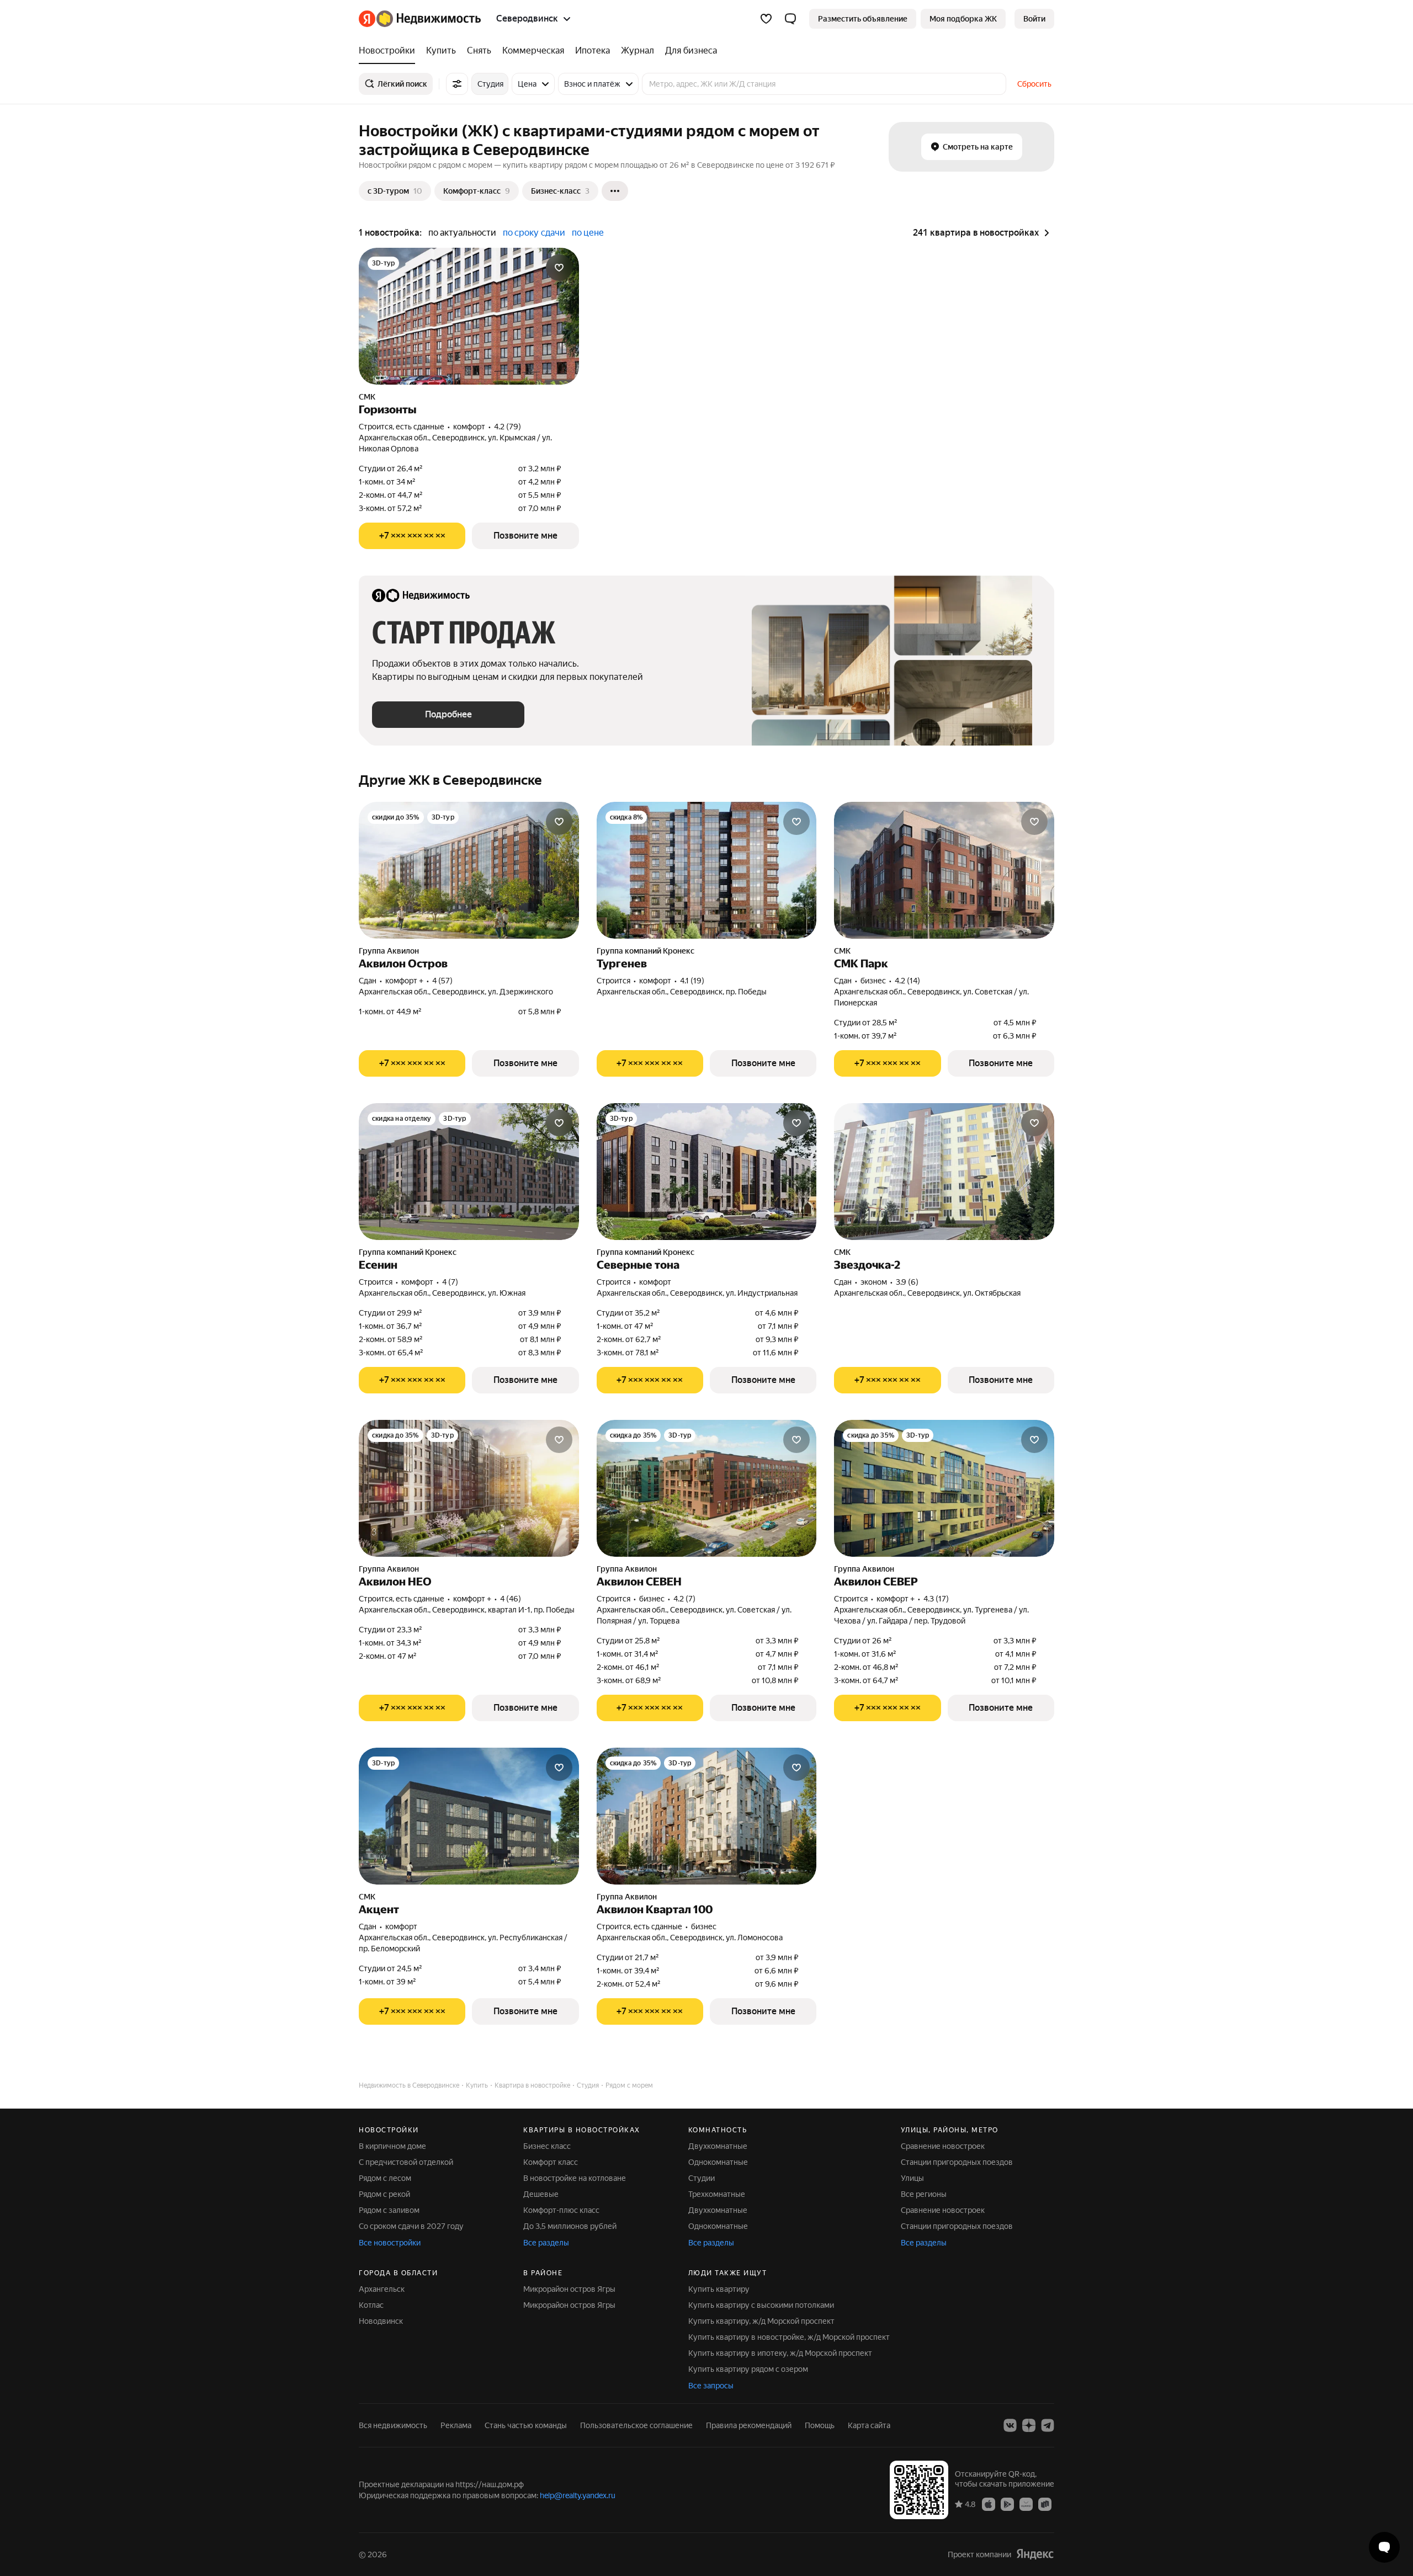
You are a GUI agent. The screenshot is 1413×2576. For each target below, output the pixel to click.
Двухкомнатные (718, 2146)
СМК (367, 397)
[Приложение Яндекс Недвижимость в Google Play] (1007, 2504)
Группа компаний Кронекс (646, 951)
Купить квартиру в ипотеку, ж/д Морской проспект (780, 2353)
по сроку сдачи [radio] (534, 233)
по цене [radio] (588, 233)
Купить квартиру (719, 2289)
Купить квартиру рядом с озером (748, 2369)
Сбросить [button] (1034, 84)
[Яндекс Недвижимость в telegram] (1048, 2425)
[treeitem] (390, 51)
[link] (1034, 19)
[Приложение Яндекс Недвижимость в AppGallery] (1026, 2504)
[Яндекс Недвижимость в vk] (1010, 2425)
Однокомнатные (718, 2162)
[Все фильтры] (457, 84)
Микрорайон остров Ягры (569, 2289)
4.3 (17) (936, 1599)
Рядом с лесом (385, 2178)
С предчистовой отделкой (406, 2162)
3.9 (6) (907, 1282)
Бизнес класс (547, 2146)
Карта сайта (869, 2425)
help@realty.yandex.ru (578, 2495)
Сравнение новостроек (943, 2146)
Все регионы (924, 2194)
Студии (702, 2178)
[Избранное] (766, 19)
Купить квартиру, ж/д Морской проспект (761, 2321)
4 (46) (511, 1599)
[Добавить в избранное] (559, 268)
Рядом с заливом (389, 2210)
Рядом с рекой (384, 2194)
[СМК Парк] (944, 870)
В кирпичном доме (392, 2146)
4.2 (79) (508, 427)
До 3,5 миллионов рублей (570, 2226)
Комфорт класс (551, 2162)
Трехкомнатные (717, 2194)
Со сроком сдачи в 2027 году (411, 2226)
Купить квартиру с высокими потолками (761, 2305)
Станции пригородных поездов (957, 2162)
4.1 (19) (692, 981)
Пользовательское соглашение (636, 2425)
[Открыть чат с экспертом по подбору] (1384, 2547)
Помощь (820, 2425)
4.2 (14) (907, 981)
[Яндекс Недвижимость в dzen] (1029, 2425)
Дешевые (541, 2194)
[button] (790, 19)
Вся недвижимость (393, 2425)
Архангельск (382, 2289)
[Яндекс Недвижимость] (420, 19)
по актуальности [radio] (462, 233)
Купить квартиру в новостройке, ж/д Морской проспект (789, 2337)
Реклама (456, 2425)
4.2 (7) (684, 1599)
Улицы (912, 2178)
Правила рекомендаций (749, 2425)
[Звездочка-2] (944, 1172)
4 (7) (450, 1282)
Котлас (371, 2305)
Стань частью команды (526, 2425)
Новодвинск (381, 2321)
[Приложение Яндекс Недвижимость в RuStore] (1045, 2504)
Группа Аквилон (389, 951)
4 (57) (442, 981)
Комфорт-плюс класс (561, 2210)
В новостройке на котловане (575, 2178)
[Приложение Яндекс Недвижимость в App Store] (989, 2504)
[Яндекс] (1035, 2554)
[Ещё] (615, 191)
